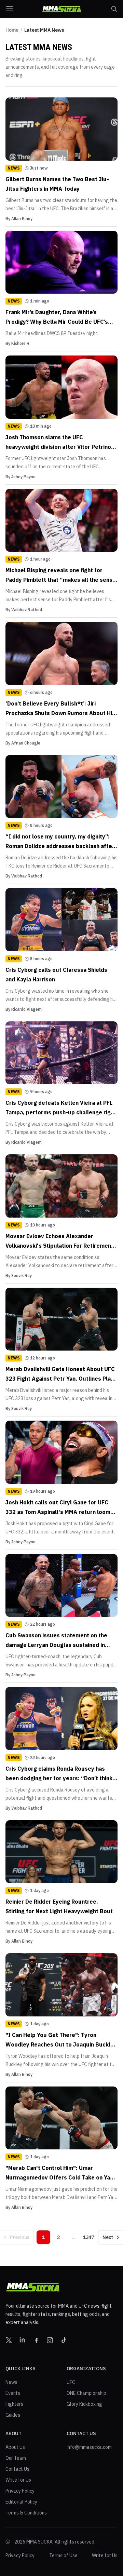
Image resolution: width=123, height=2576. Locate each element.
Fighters (14, 2404)
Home (12, 30)
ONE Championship (86, 2393)
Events (13, 2393)
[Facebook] (36, 2340)
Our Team (16, 2458)
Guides (13, 2415)
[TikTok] (64, 2340)
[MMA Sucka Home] (61, 9)
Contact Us (17, 2469)
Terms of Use (63, 2555)
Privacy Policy (20, 2491)
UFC (71, 2382)
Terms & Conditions (26, 2513)
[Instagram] (50, 2340)
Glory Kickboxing (84, 2404)
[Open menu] (10, 9)
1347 (88, 2237)
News (11, 2382)
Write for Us (18, 2480)
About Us (15, 2447)
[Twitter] (9, 2340)
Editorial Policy (21, 2502)
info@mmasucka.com (89, 2447)
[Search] (114, 9)
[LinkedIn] (23, 2340)
